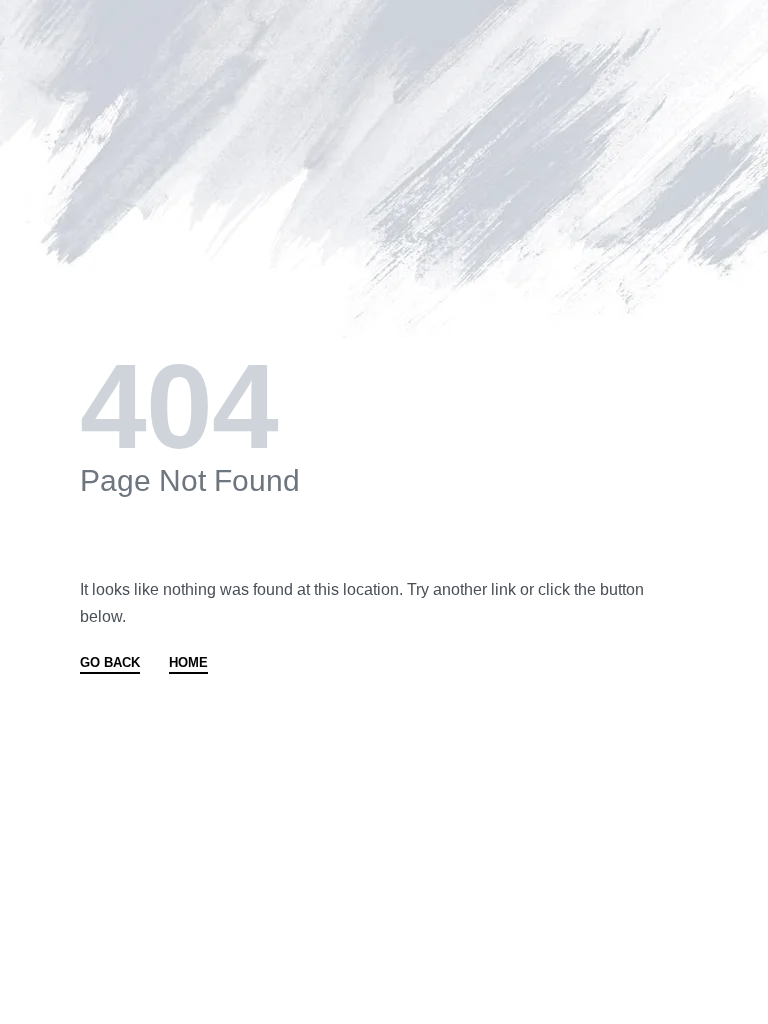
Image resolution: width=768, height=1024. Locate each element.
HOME (188, 663)
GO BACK (110, 663)
